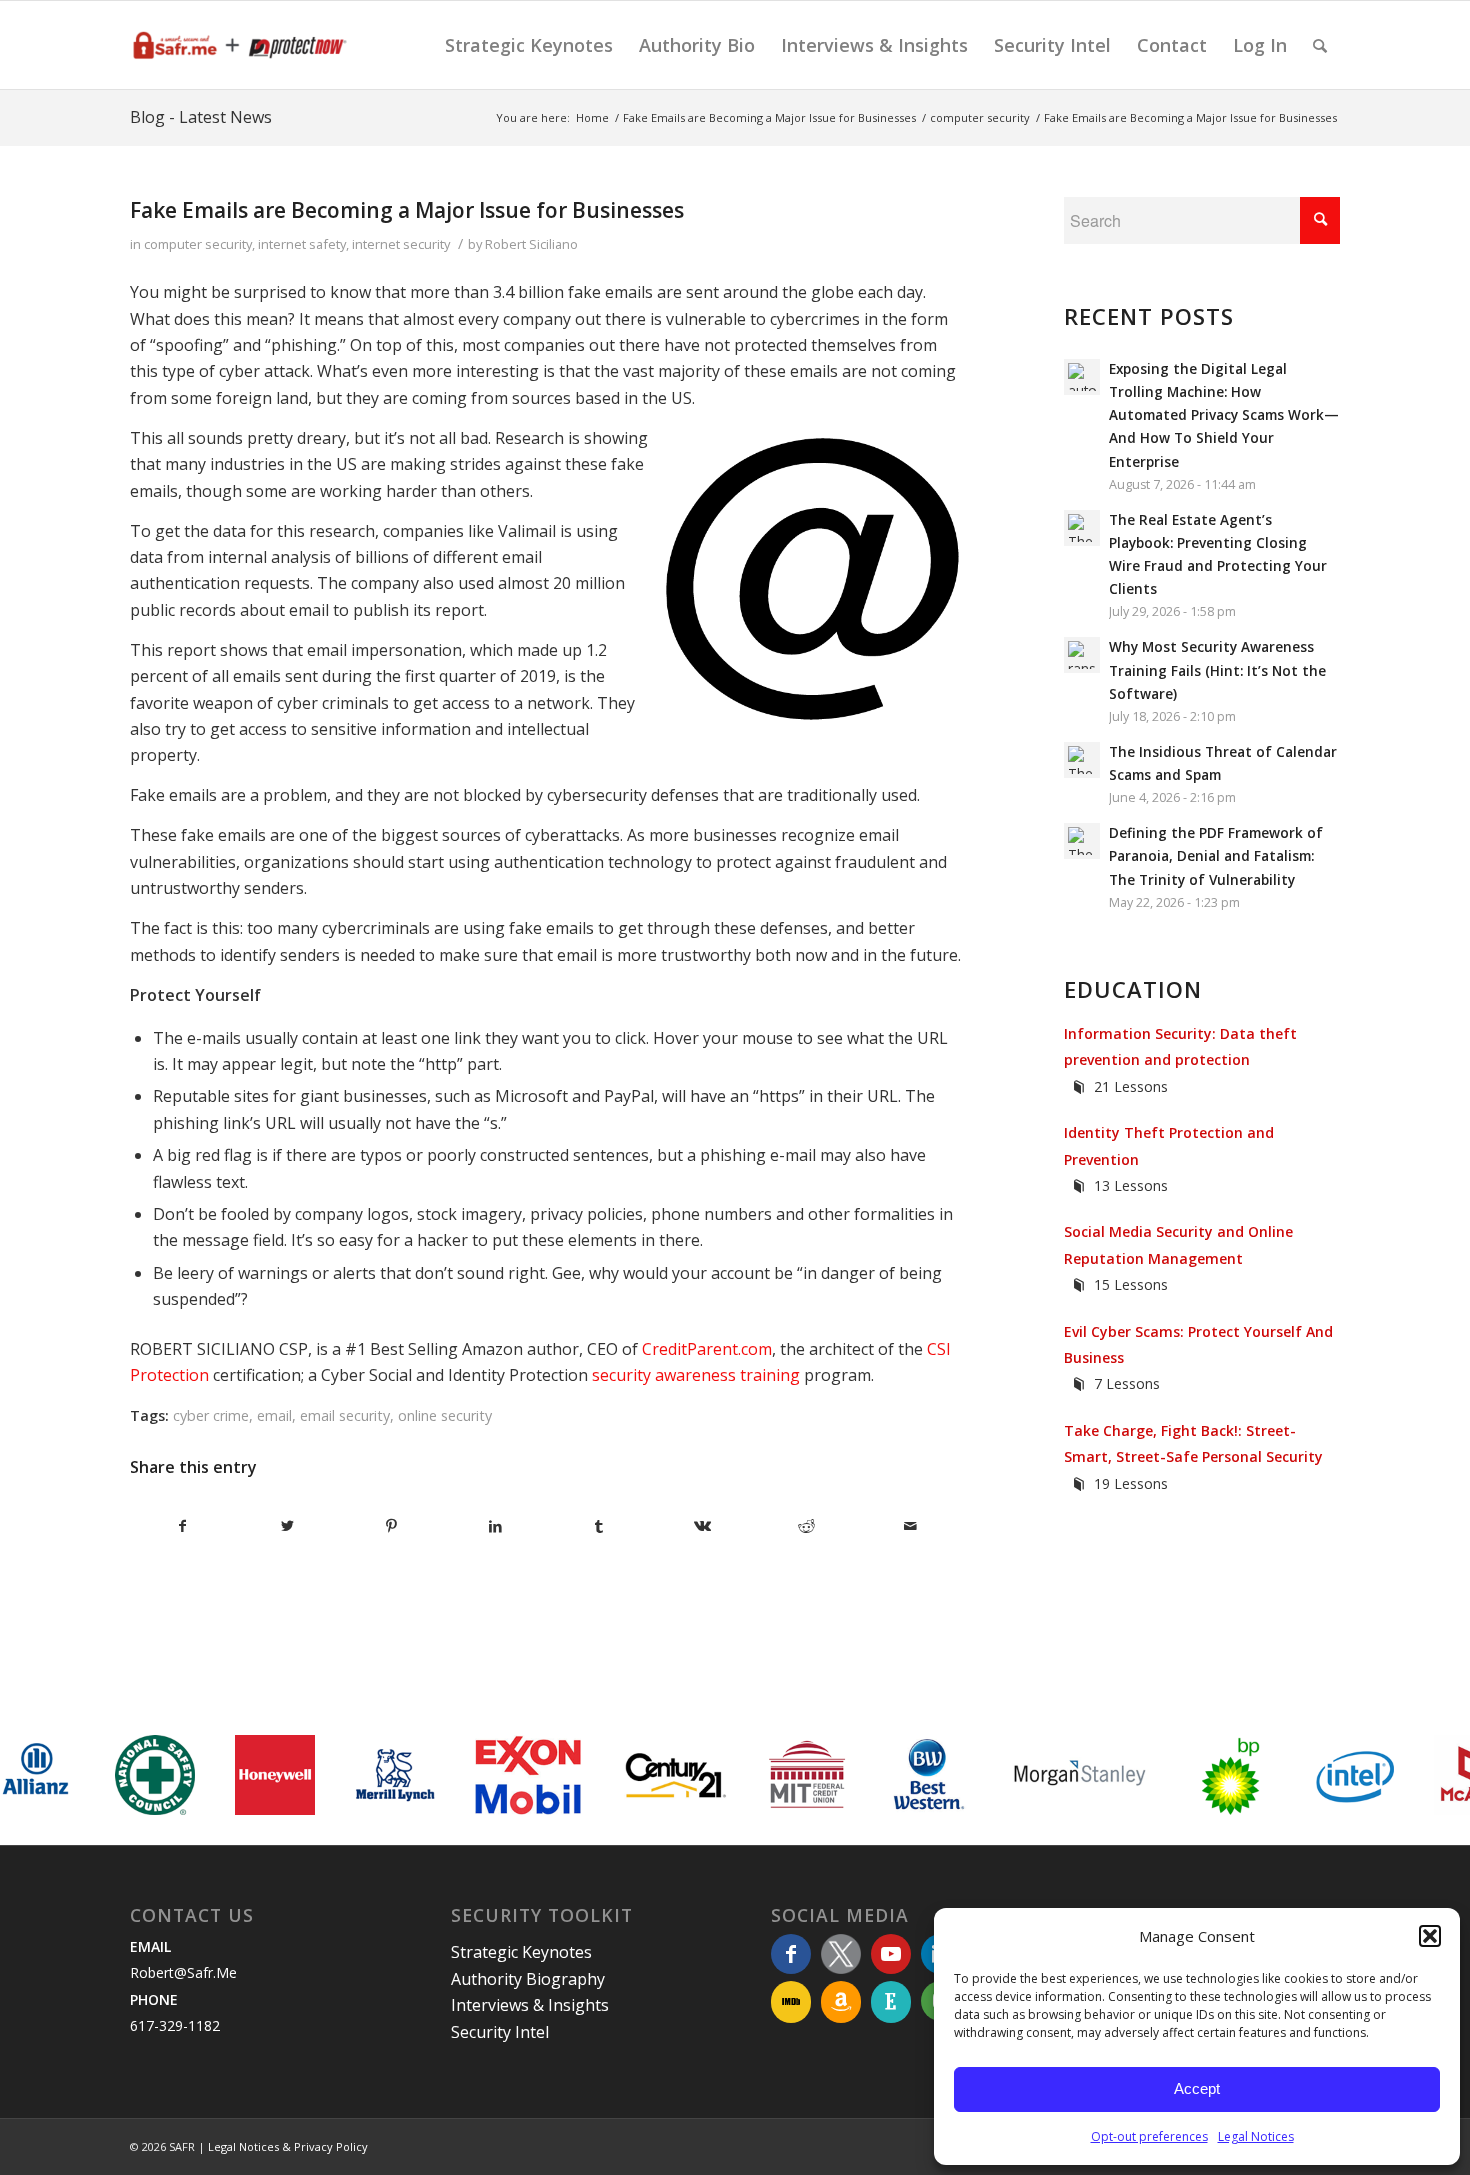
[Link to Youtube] (891, 1954)
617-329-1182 (175, 2025)
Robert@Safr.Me (183, 1972)
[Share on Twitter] (287, 1526)
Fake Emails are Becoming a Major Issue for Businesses (407, 210)
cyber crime (211, 1415)
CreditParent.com (707, 1349)
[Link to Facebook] (791, 1954)
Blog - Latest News (201, 117)
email (274, 1415)
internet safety (302, 244)
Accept (1197, 2088)
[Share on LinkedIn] (495, 1526)
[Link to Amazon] (841, 2002)
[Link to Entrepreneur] (891, 2002)
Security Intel (500, 2032)
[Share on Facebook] (183, 1526)
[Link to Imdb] (791, 2002)
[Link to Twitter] (841, 1954)
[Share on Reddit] (806, 1526)
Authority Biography (528, 1979)
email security (345, 1415)
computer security (198, 244)
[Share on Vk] (703, 1526)
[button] (1430, 1936)
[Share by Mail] (910, 1526)
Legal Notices (1256, 2136)
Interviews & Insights (530, 2005)
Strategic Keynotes (521, 1952)
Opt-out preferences (1149, 2136)
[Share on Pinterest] (391, 1526)
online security (445, 1415)
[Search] (1320, 45)
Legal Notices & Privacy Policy (288, 2146)
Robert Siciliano (531, 244)
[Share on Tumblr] (599, 1526)
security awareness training (696, 1375)
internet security (401, 244)
